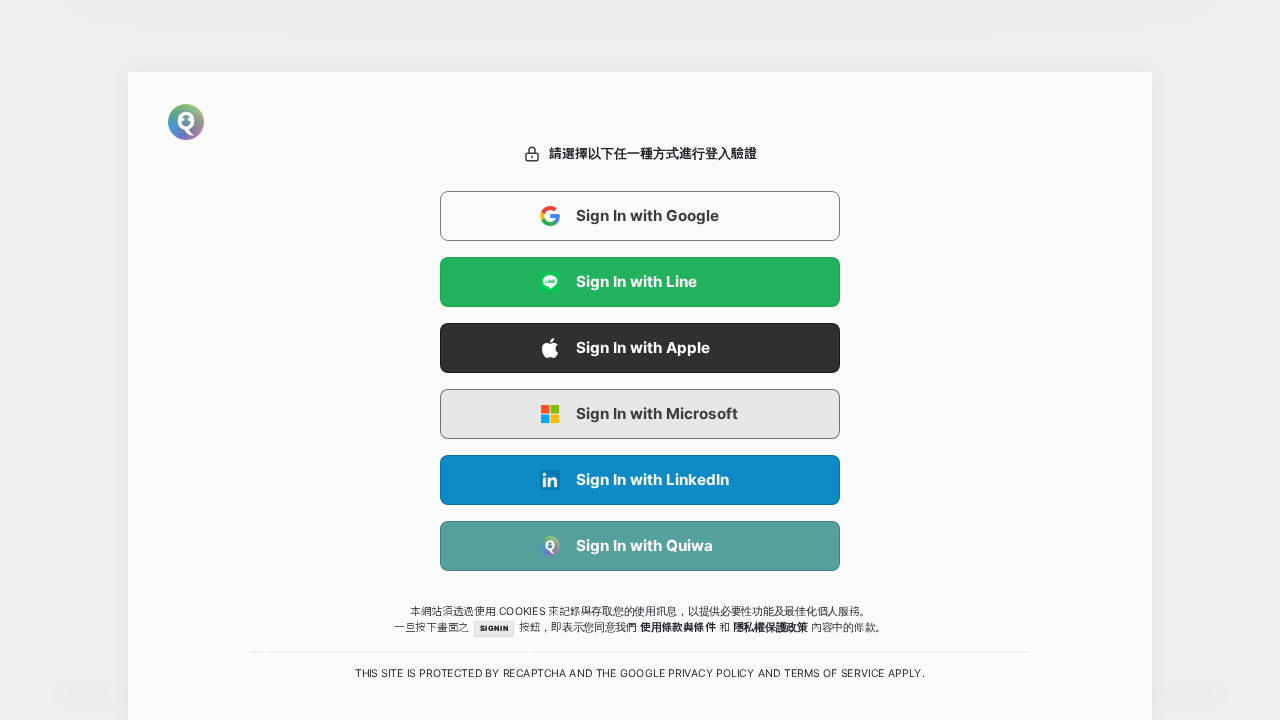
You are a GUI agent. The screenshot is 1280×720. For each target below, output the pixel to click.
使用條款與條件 (677, 627)
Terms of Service (834, 674)
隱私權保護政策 (770, 627)
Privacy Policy (711, 674)
